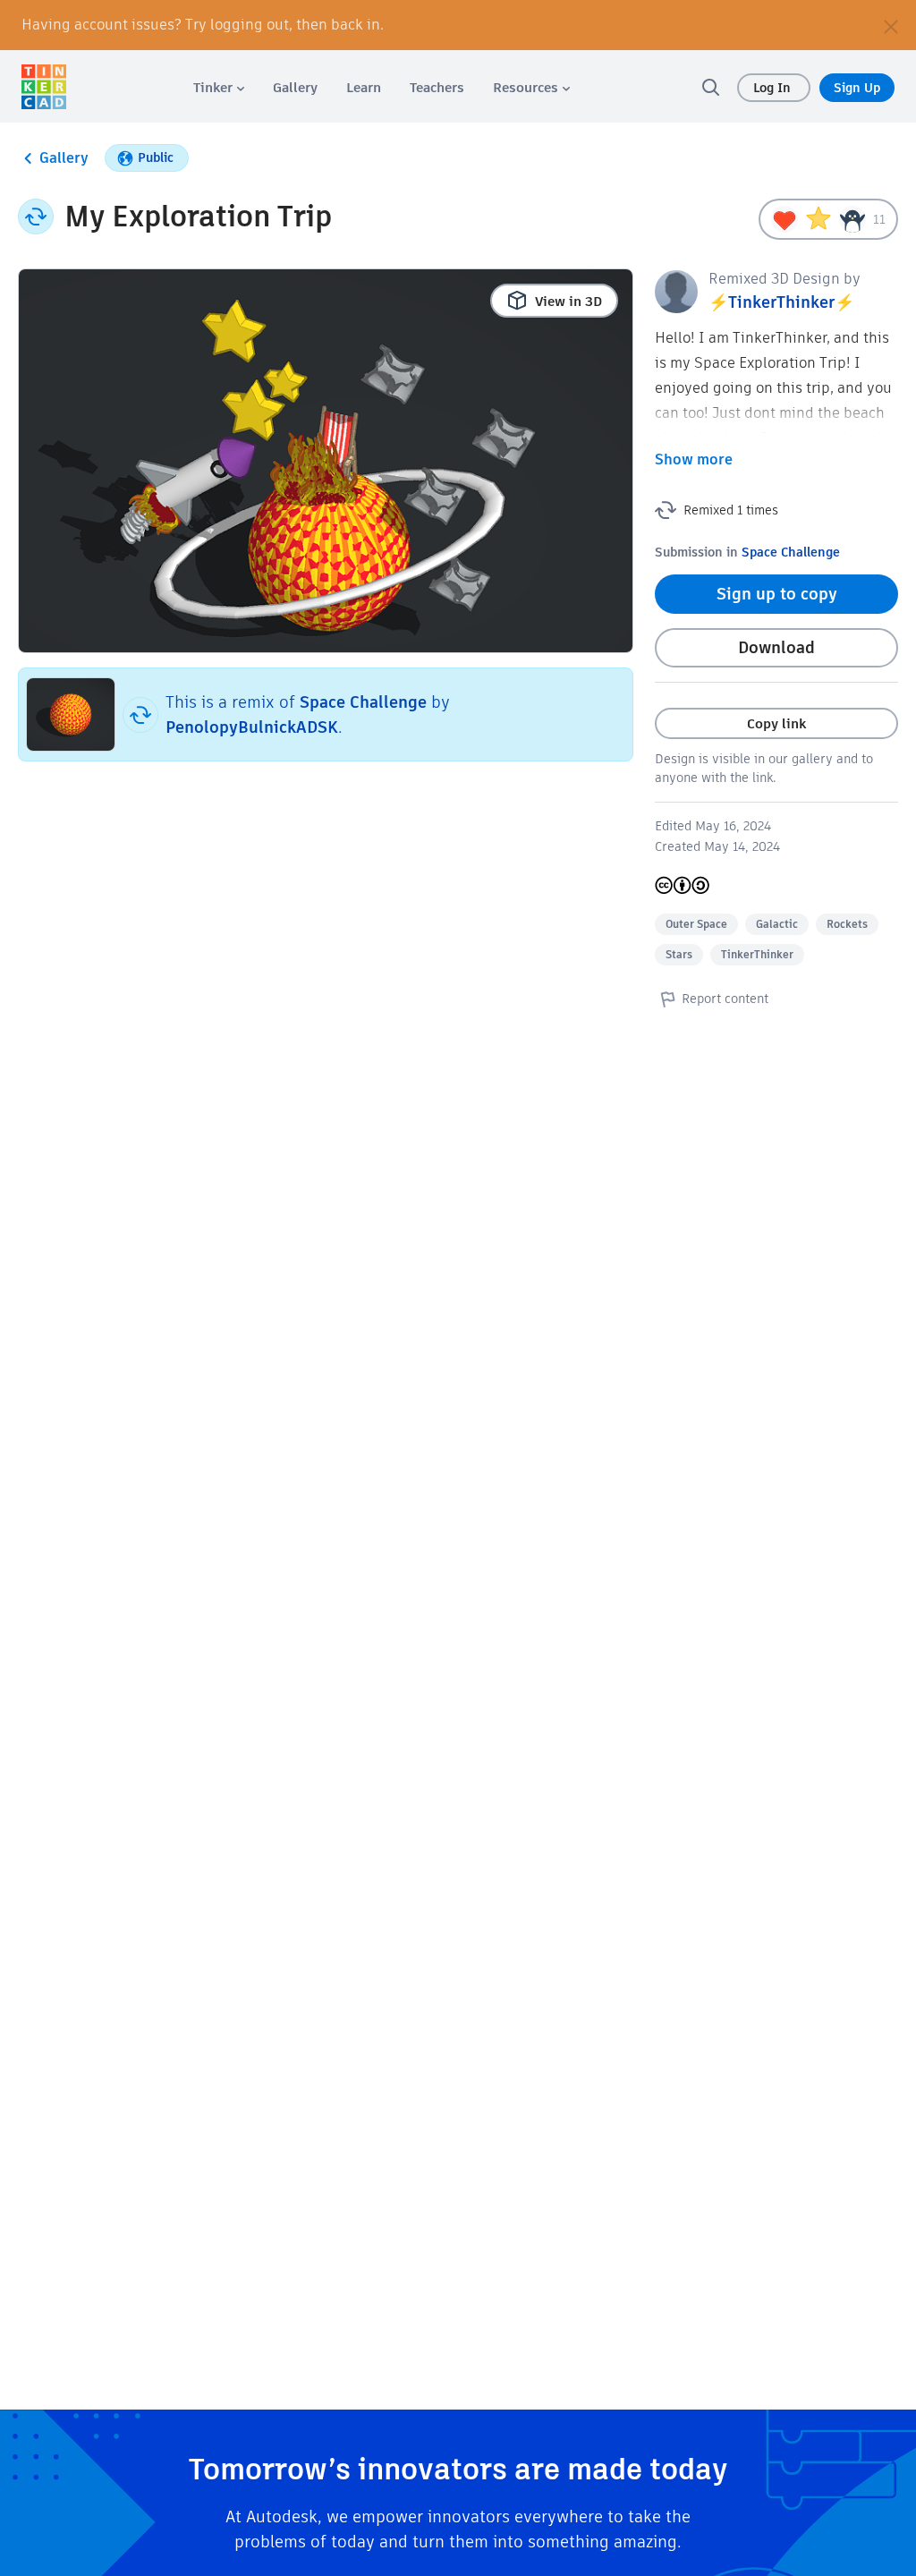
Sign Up (857, 88)
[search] (710, 87)
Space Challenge (363, 702)
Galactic (777, 924)
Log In (774, 88)
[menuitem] (219, 87)
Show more (694, 459)
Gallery (64, 158)
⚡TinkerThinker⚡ (781, 302)
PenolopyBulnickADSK (252, 727)
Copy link (776, 723)
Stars (679, 954)
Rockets (847, 924)
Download (776, 647)
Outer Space (696, 924)
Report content (725, 999)
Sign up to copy (777, 594)
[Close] (891, 25)
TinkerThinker (757, 954)
